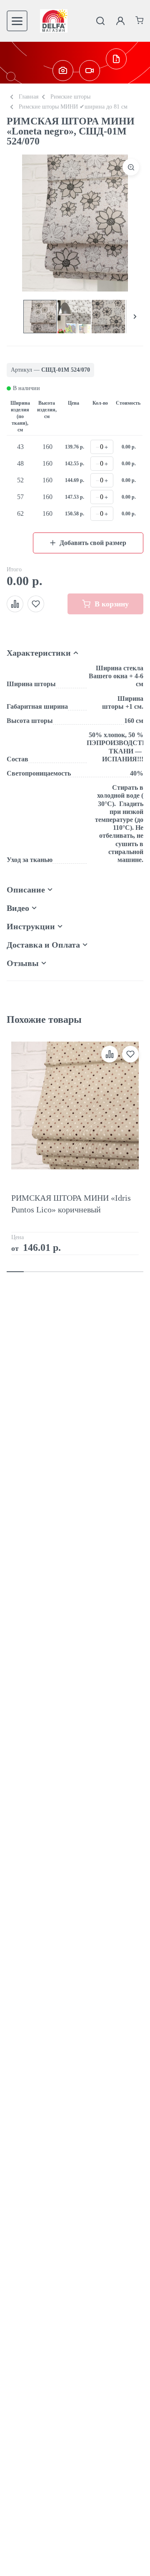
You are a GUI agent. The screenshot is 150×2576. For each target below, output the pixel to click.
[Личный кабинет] (120, 21)
